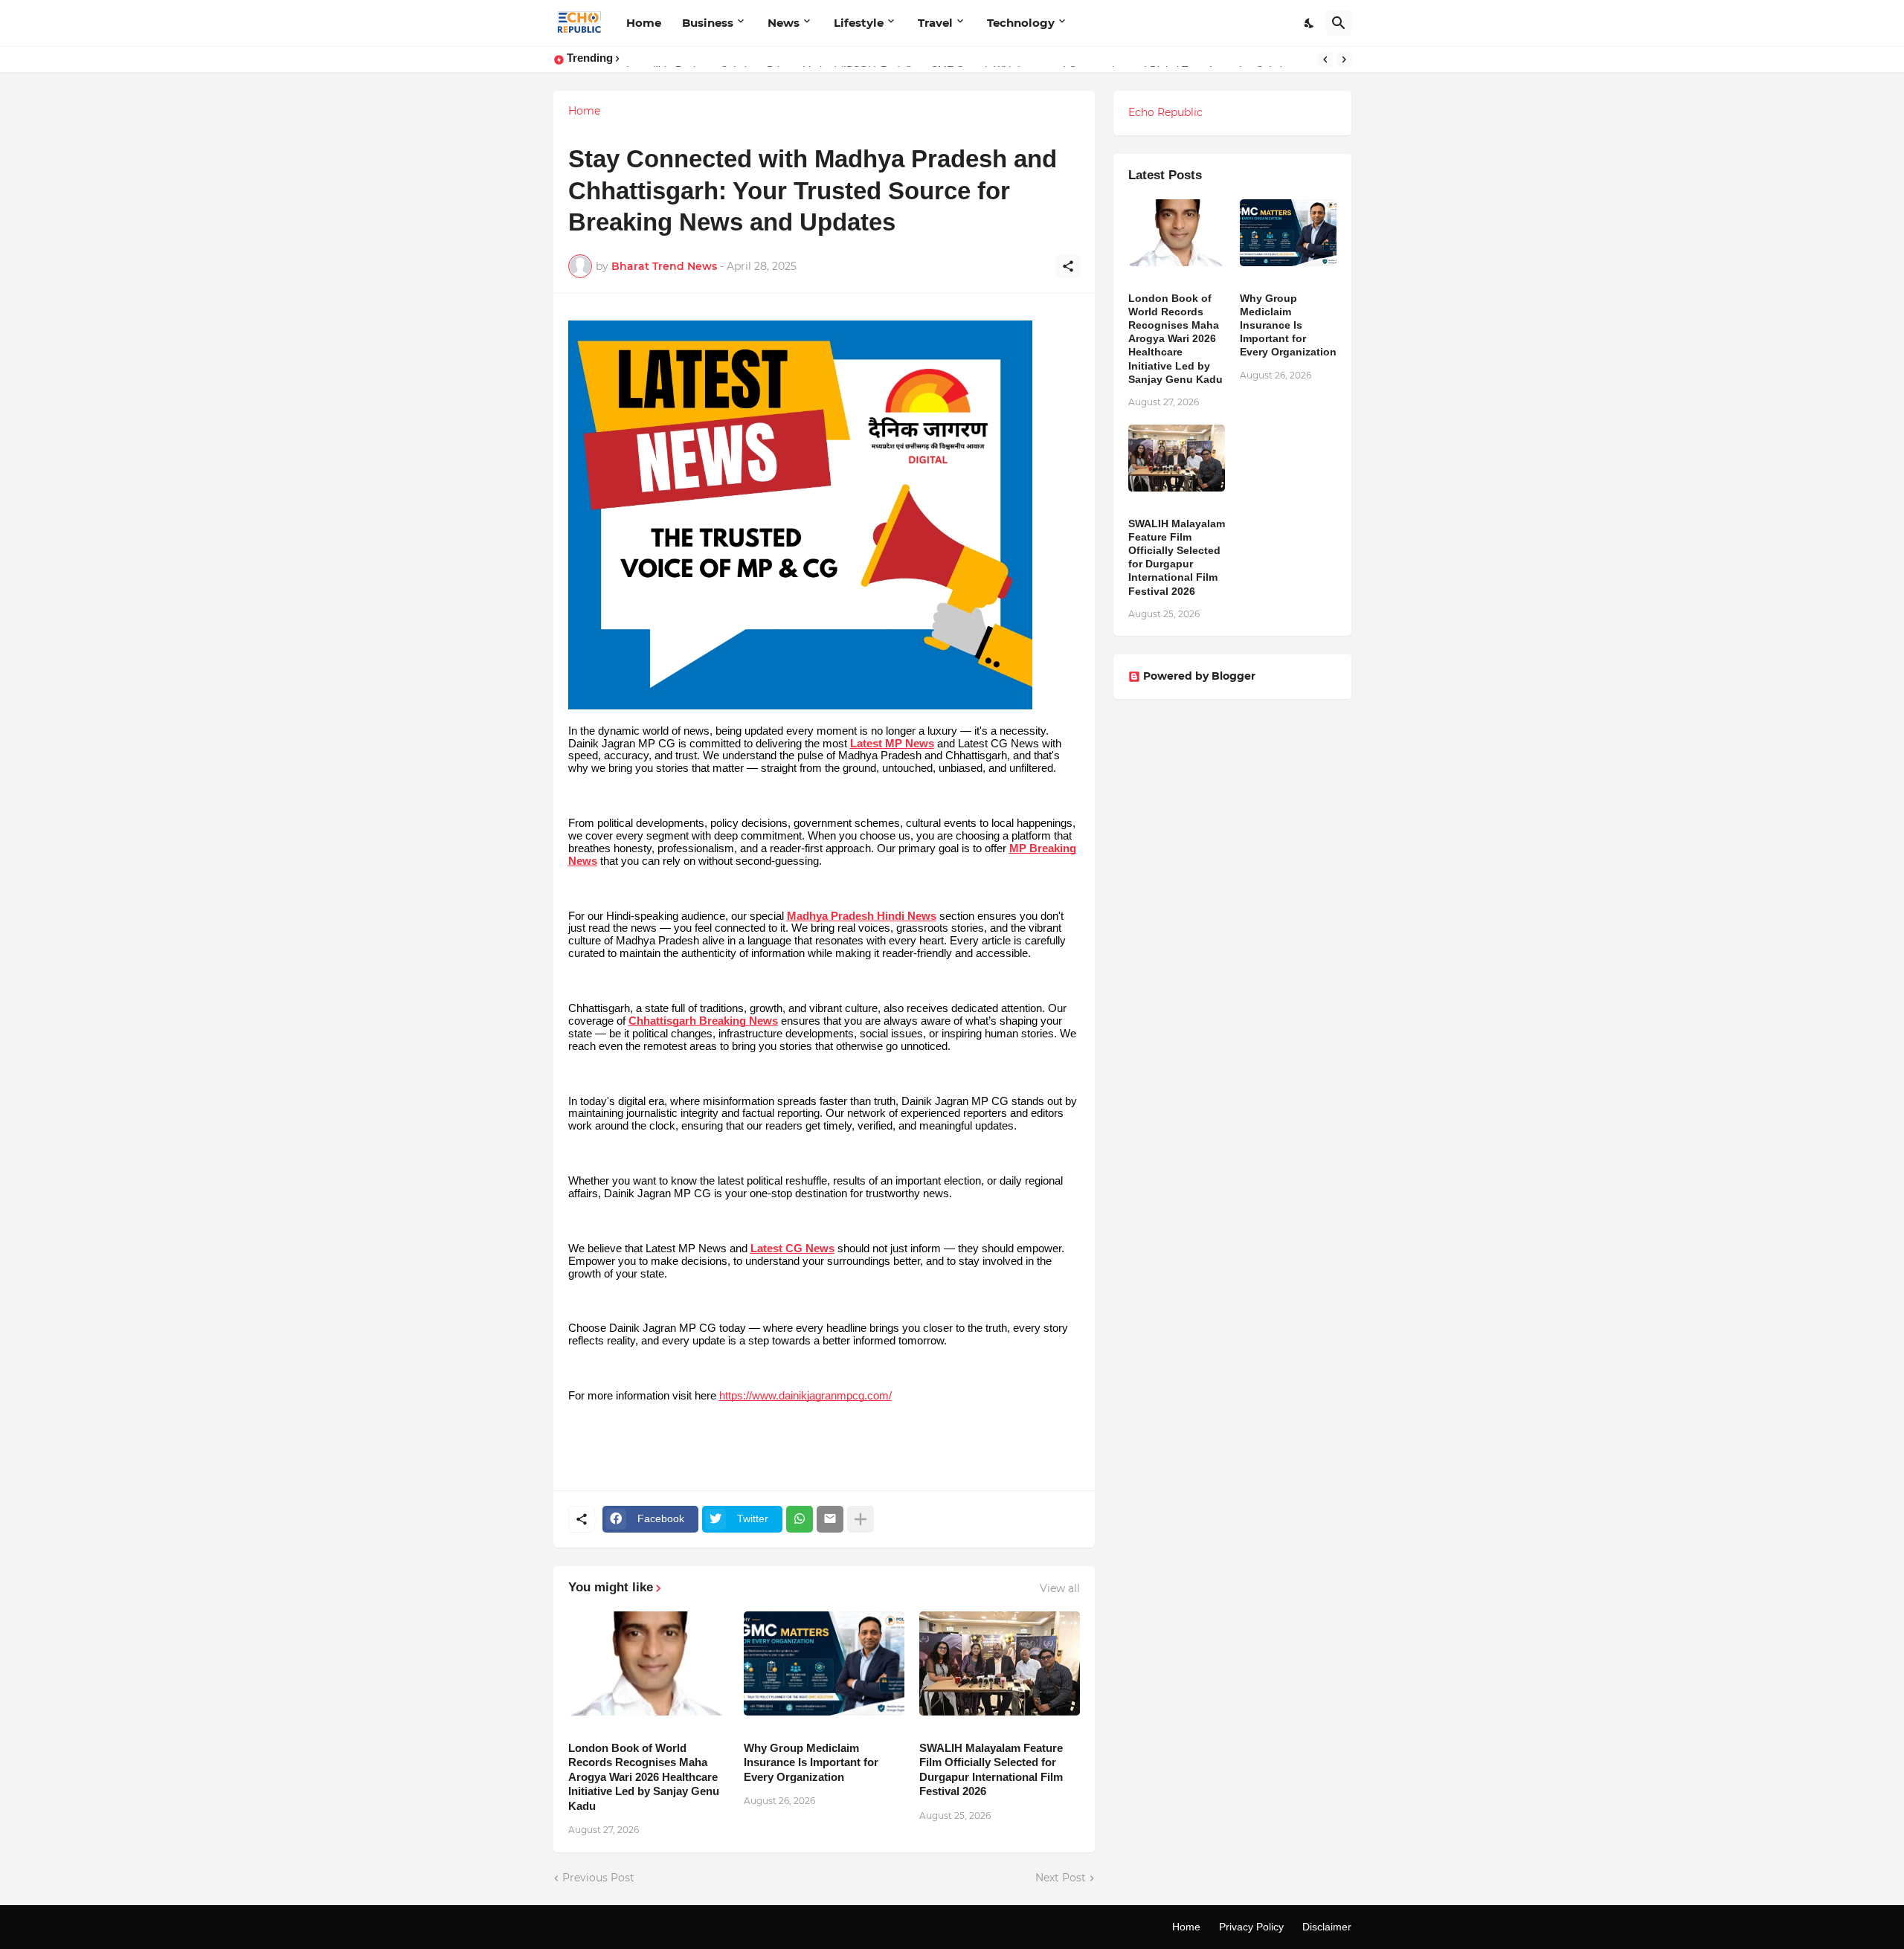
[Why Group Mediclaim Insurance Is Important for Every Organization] (824, 1663)
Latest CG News (792, 1249)
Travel (935, 23)
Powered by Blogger (1199, 676)
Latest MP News (892, 744)
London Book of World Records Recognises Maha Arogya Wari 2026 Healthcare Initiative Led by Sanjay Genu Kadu (644, 1777)
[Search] (1339, 23)
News (784, 23)
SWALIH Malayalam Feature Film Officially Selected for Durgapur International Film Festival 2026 (991, 1770)
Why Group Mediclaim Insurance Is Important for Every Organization (811, 1762)
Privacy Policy (1251, 1927)
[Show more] (861, 1519)
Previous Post (598, 1878)
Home (644, 23)
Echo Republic (1165, 112)
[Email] (830, 1519)
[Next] (1344, 59)
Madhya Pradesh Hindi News (862, 916)
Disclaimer (1327, 1927)
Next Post (1061, 1878)
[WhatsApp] (800, 1519)
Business (708, 23)
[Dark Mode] (1310, 23)
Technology (1021, 23)
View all (1060, 1588)
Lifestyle (859, 23)
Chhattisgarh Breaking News (703, 1021)
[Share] (1068, 266)
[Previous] (1325, 59)
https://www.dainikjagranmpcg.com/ (805, 1396)
